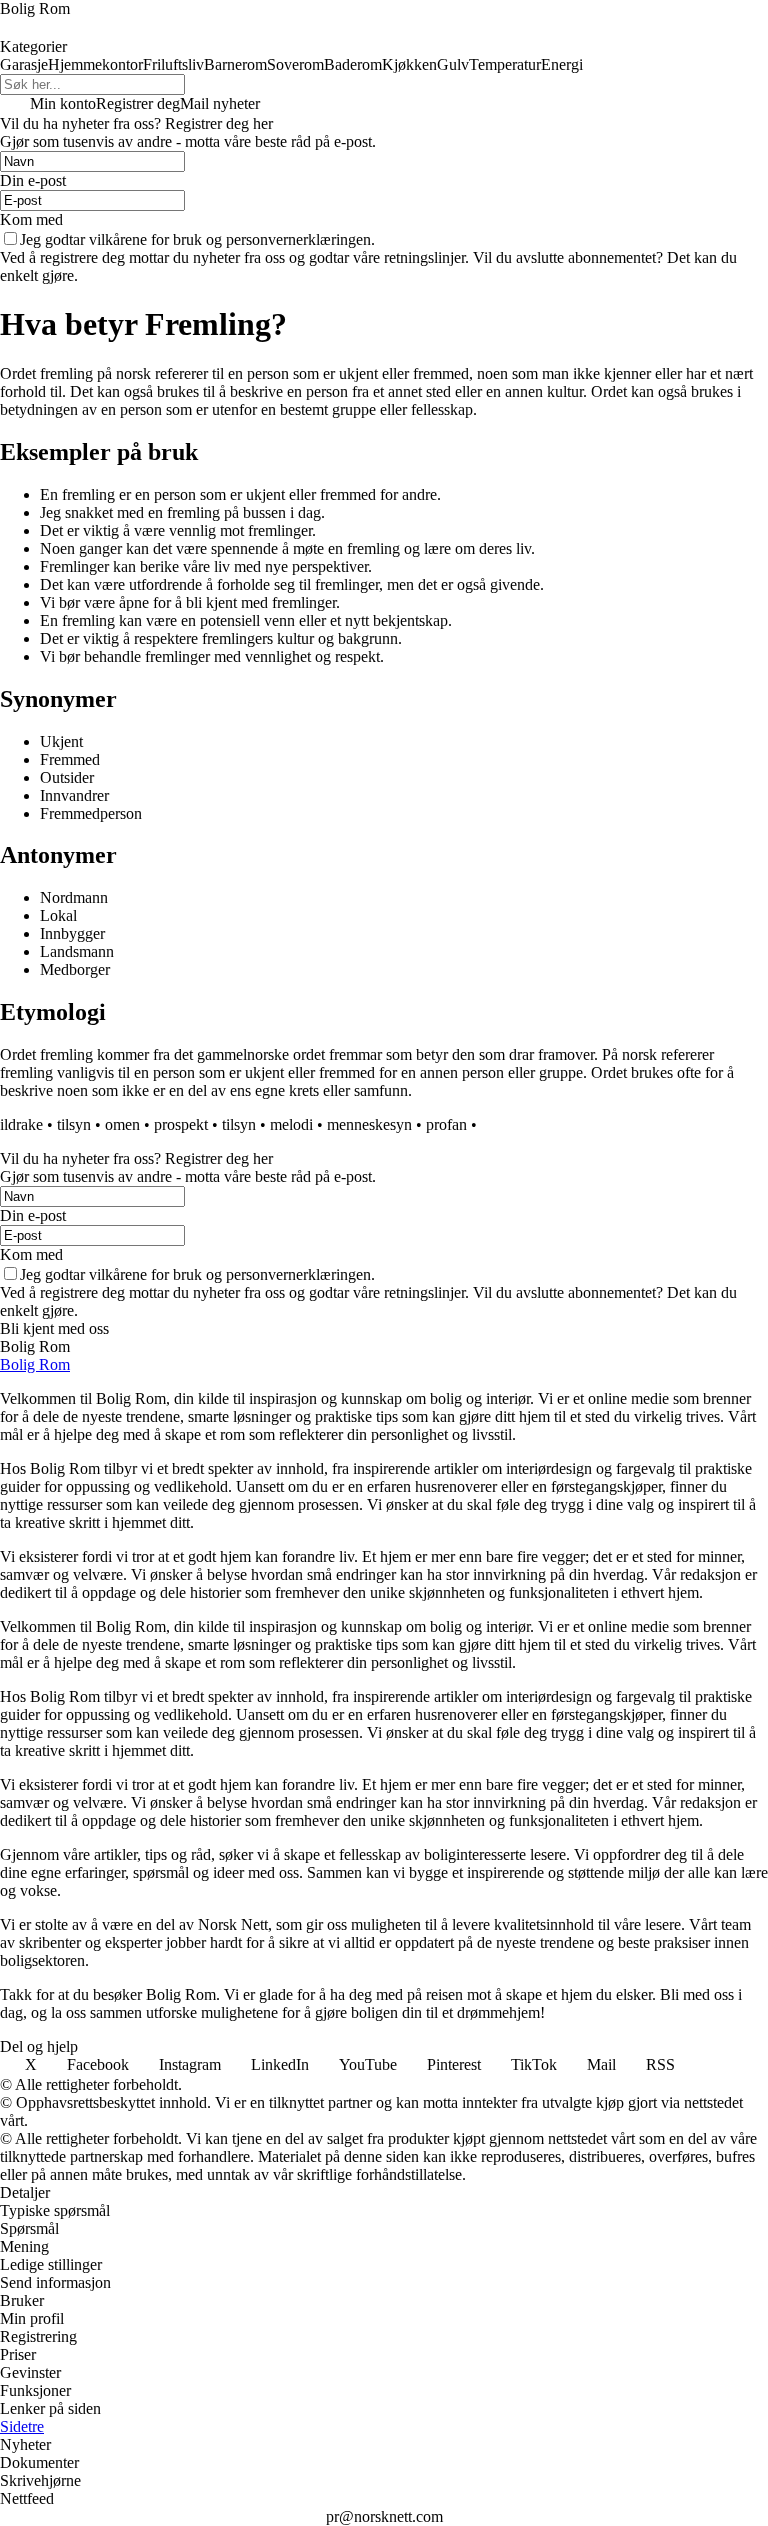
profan (446, 1124)
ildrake (21, 1124)
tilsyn (74, 1124)
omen (122, 1124)
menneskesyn (369, 1124)
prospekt (181, 1124)
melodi (291, 1124)
